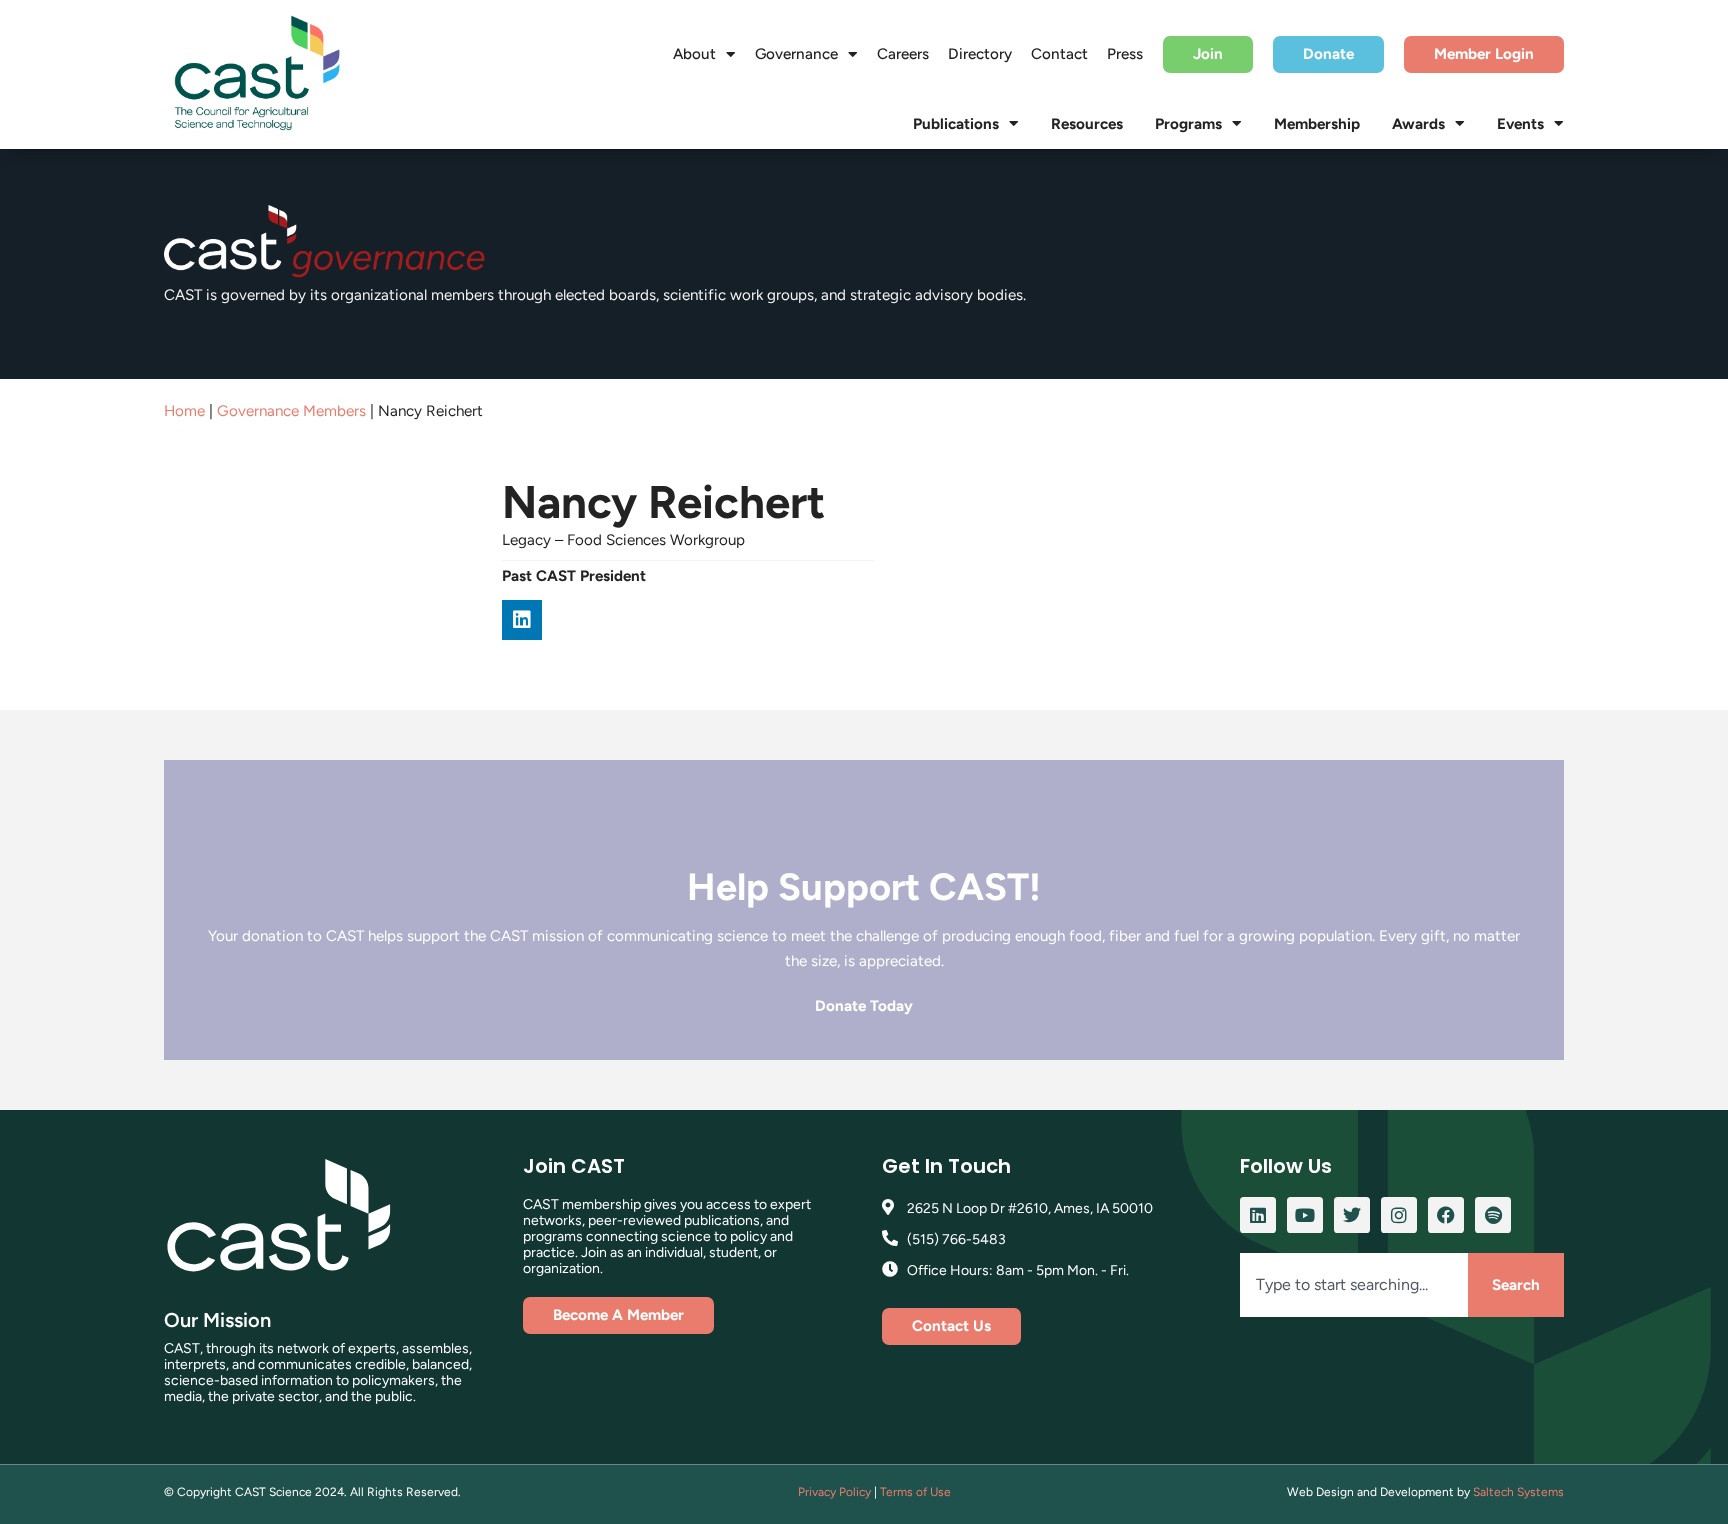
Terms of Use (915, 1492)
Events (1520, 124)
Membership (1317, 124)
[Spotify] (1493, 1215)
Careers (903, 54)
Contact (1059, 54)
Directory (980, 54)
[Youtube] (1305, 1215)
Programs (1188, 124)
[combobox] (1354, 1285)
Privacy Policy (834, 1492)
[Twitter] (1352, 1215)
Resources (1087, 124)
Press (1125, 54)
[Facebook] (1446, 1215)
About (694, 54)
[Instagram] (1399, 1215)
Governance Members (291, 411)
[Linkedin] (522, 620)
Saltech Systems (1518, 1492)
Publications (956, 124)
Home (184, 411)
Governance (796, 54)
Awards (1418, 124)
